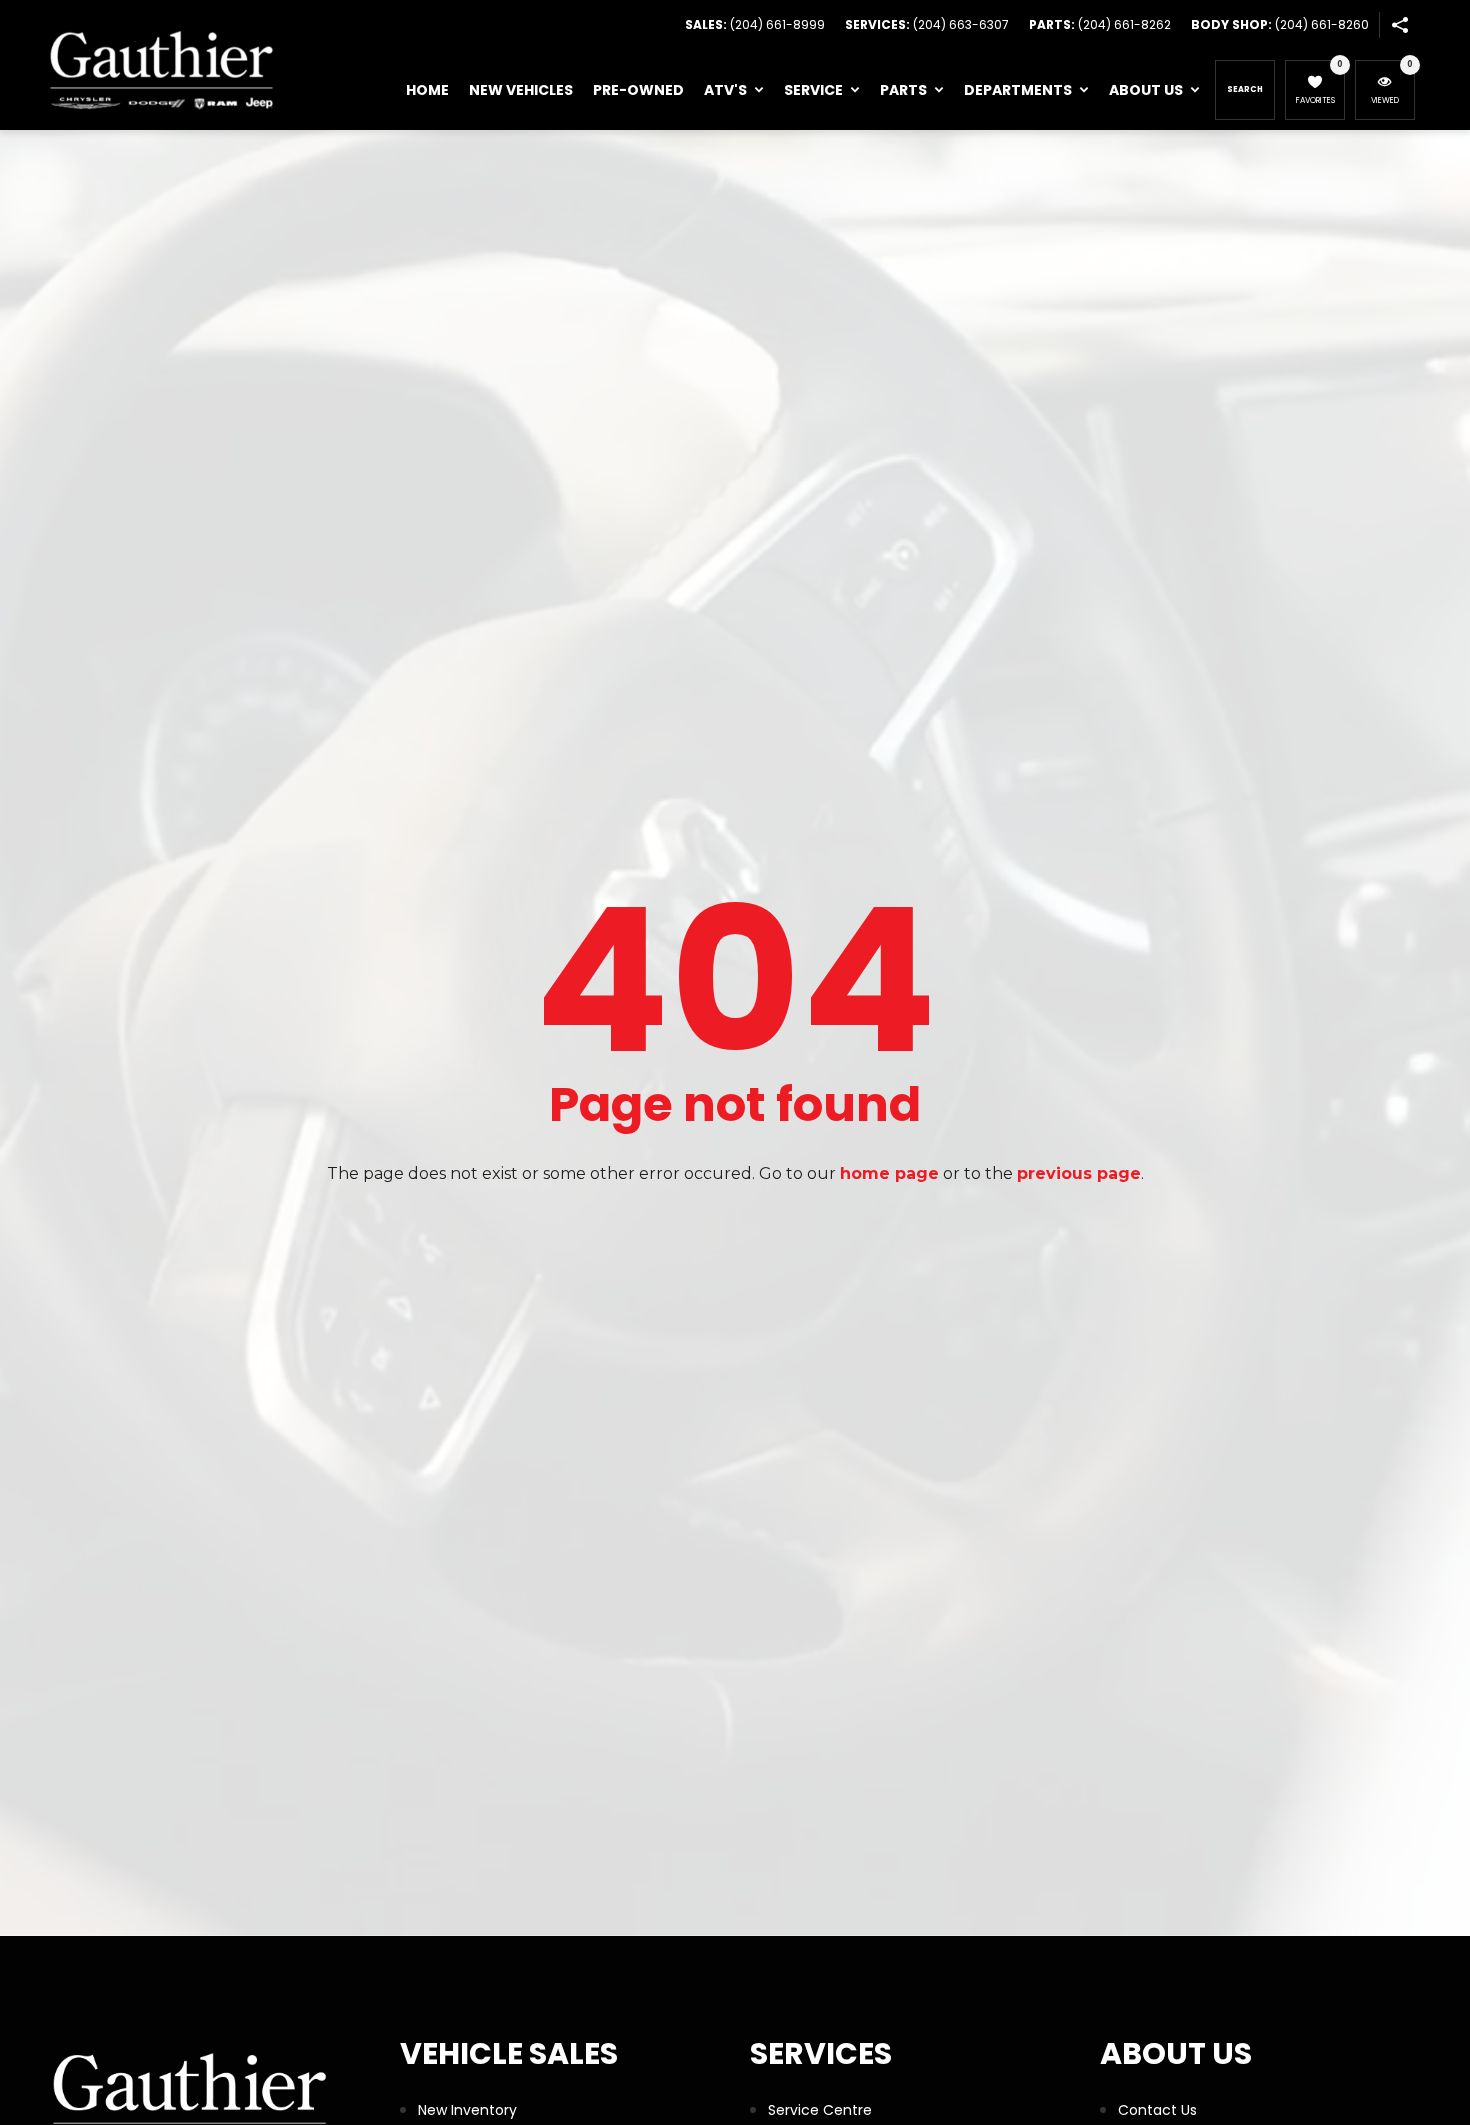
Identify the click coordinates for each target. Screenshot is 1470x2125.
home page (889, 1173)
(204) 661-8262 (1124, 24)
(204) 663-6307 (961, 24)
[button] (1399, 25)
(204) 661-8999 (777, 24)
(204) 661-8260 (1322, 24)
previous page (1079, 1173)
